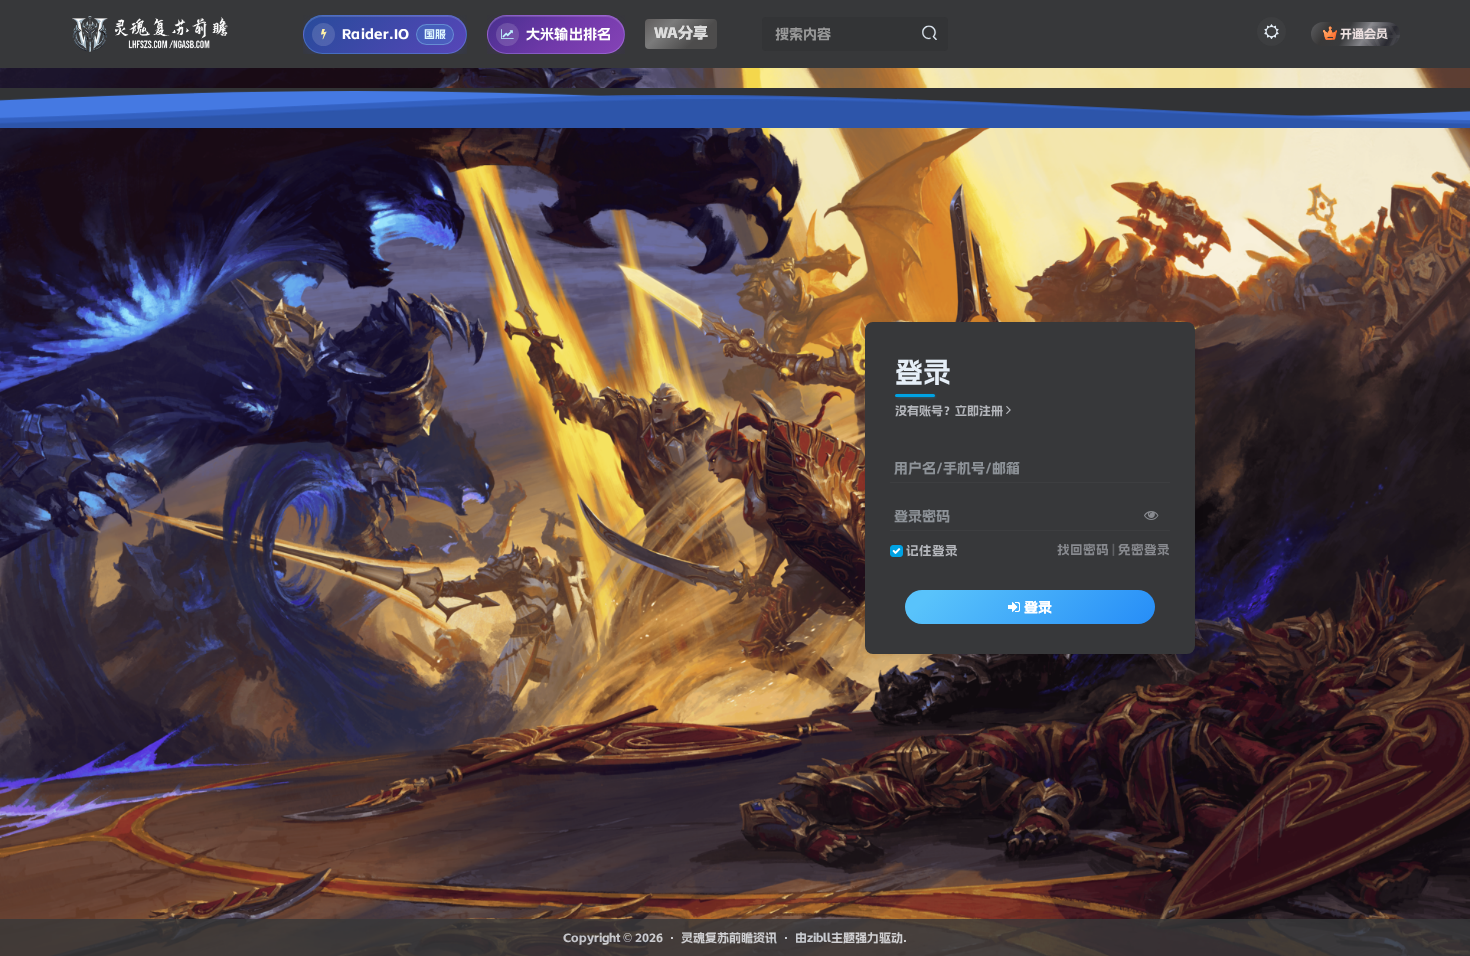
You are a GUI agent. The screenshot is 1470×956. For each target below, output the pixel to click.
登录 (1038, 607)
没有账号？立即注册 (949, 410)
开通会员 (1364, 33)
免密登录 (1144, 549)
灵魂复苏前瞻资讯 (729, 937)
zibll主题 (831, 937)
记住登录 (932, 550)
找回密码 (1083, 549)
